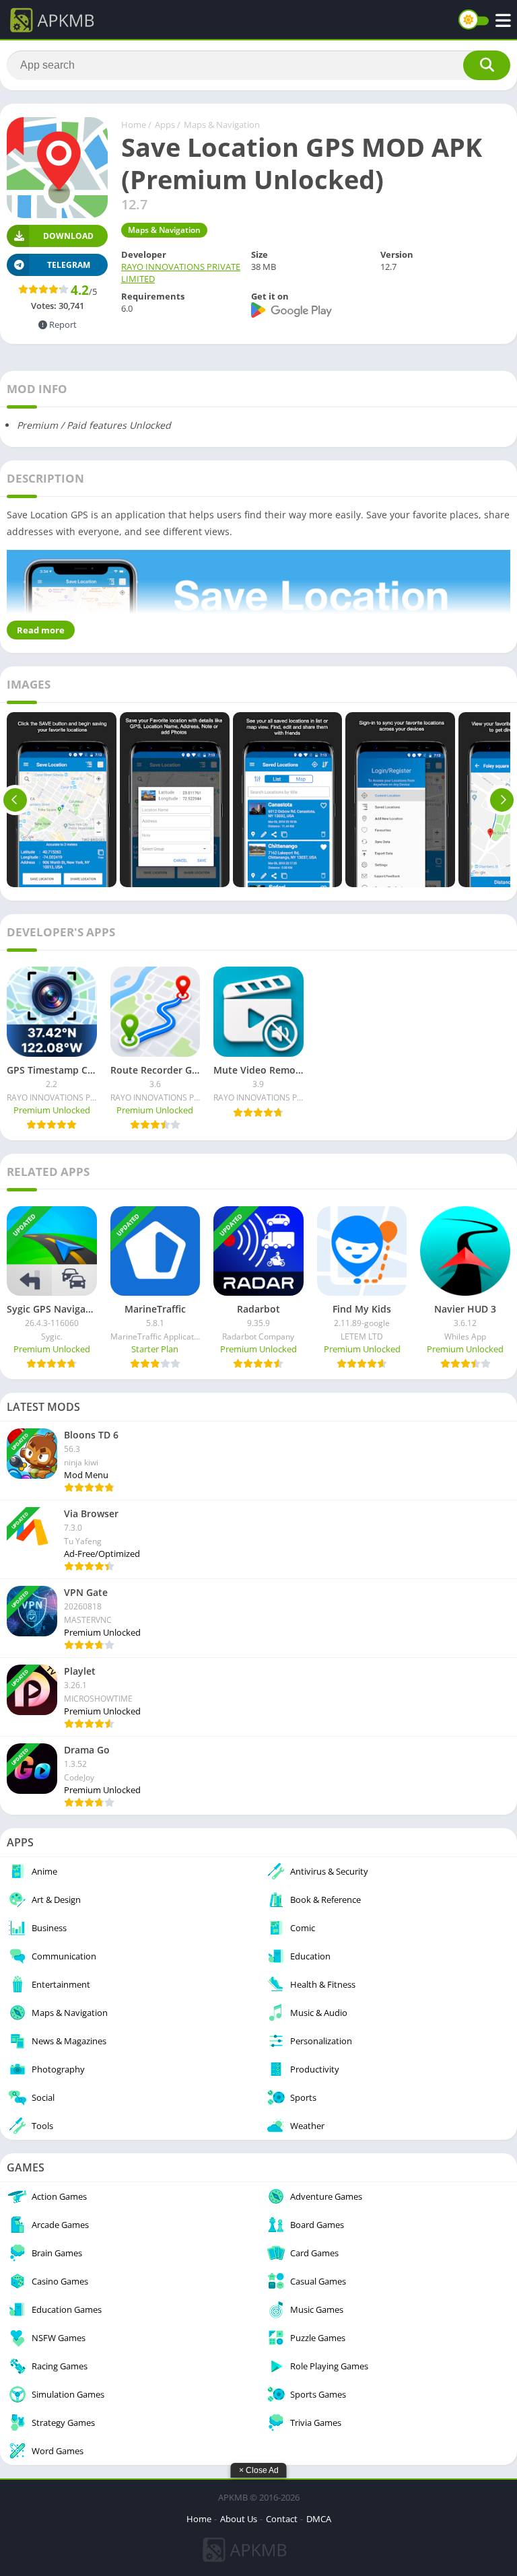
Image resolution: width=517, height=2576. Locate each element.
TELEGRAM (69, 265)
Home (134, 125)
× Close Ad (259, 2470)
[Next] (502, 800)
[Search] (487, 65)
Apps (165, 125)
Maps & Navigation (222, 125)
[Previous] (15, 800)
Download (68, 236)
